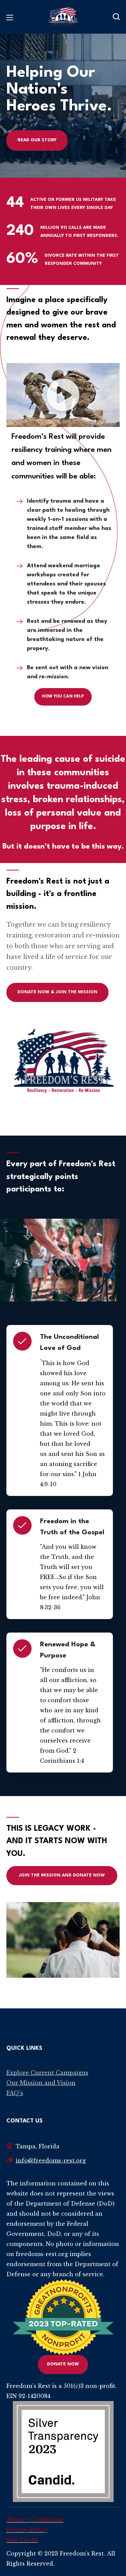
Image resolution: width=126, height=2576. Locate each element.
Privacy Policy (27, 2530)
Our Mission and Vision (41, 2083)
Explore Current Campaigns (47, 2073)
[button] (116, 17)
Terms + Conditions (35, 2520)
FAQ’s (15, 2093)
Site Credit (22, 2540)
